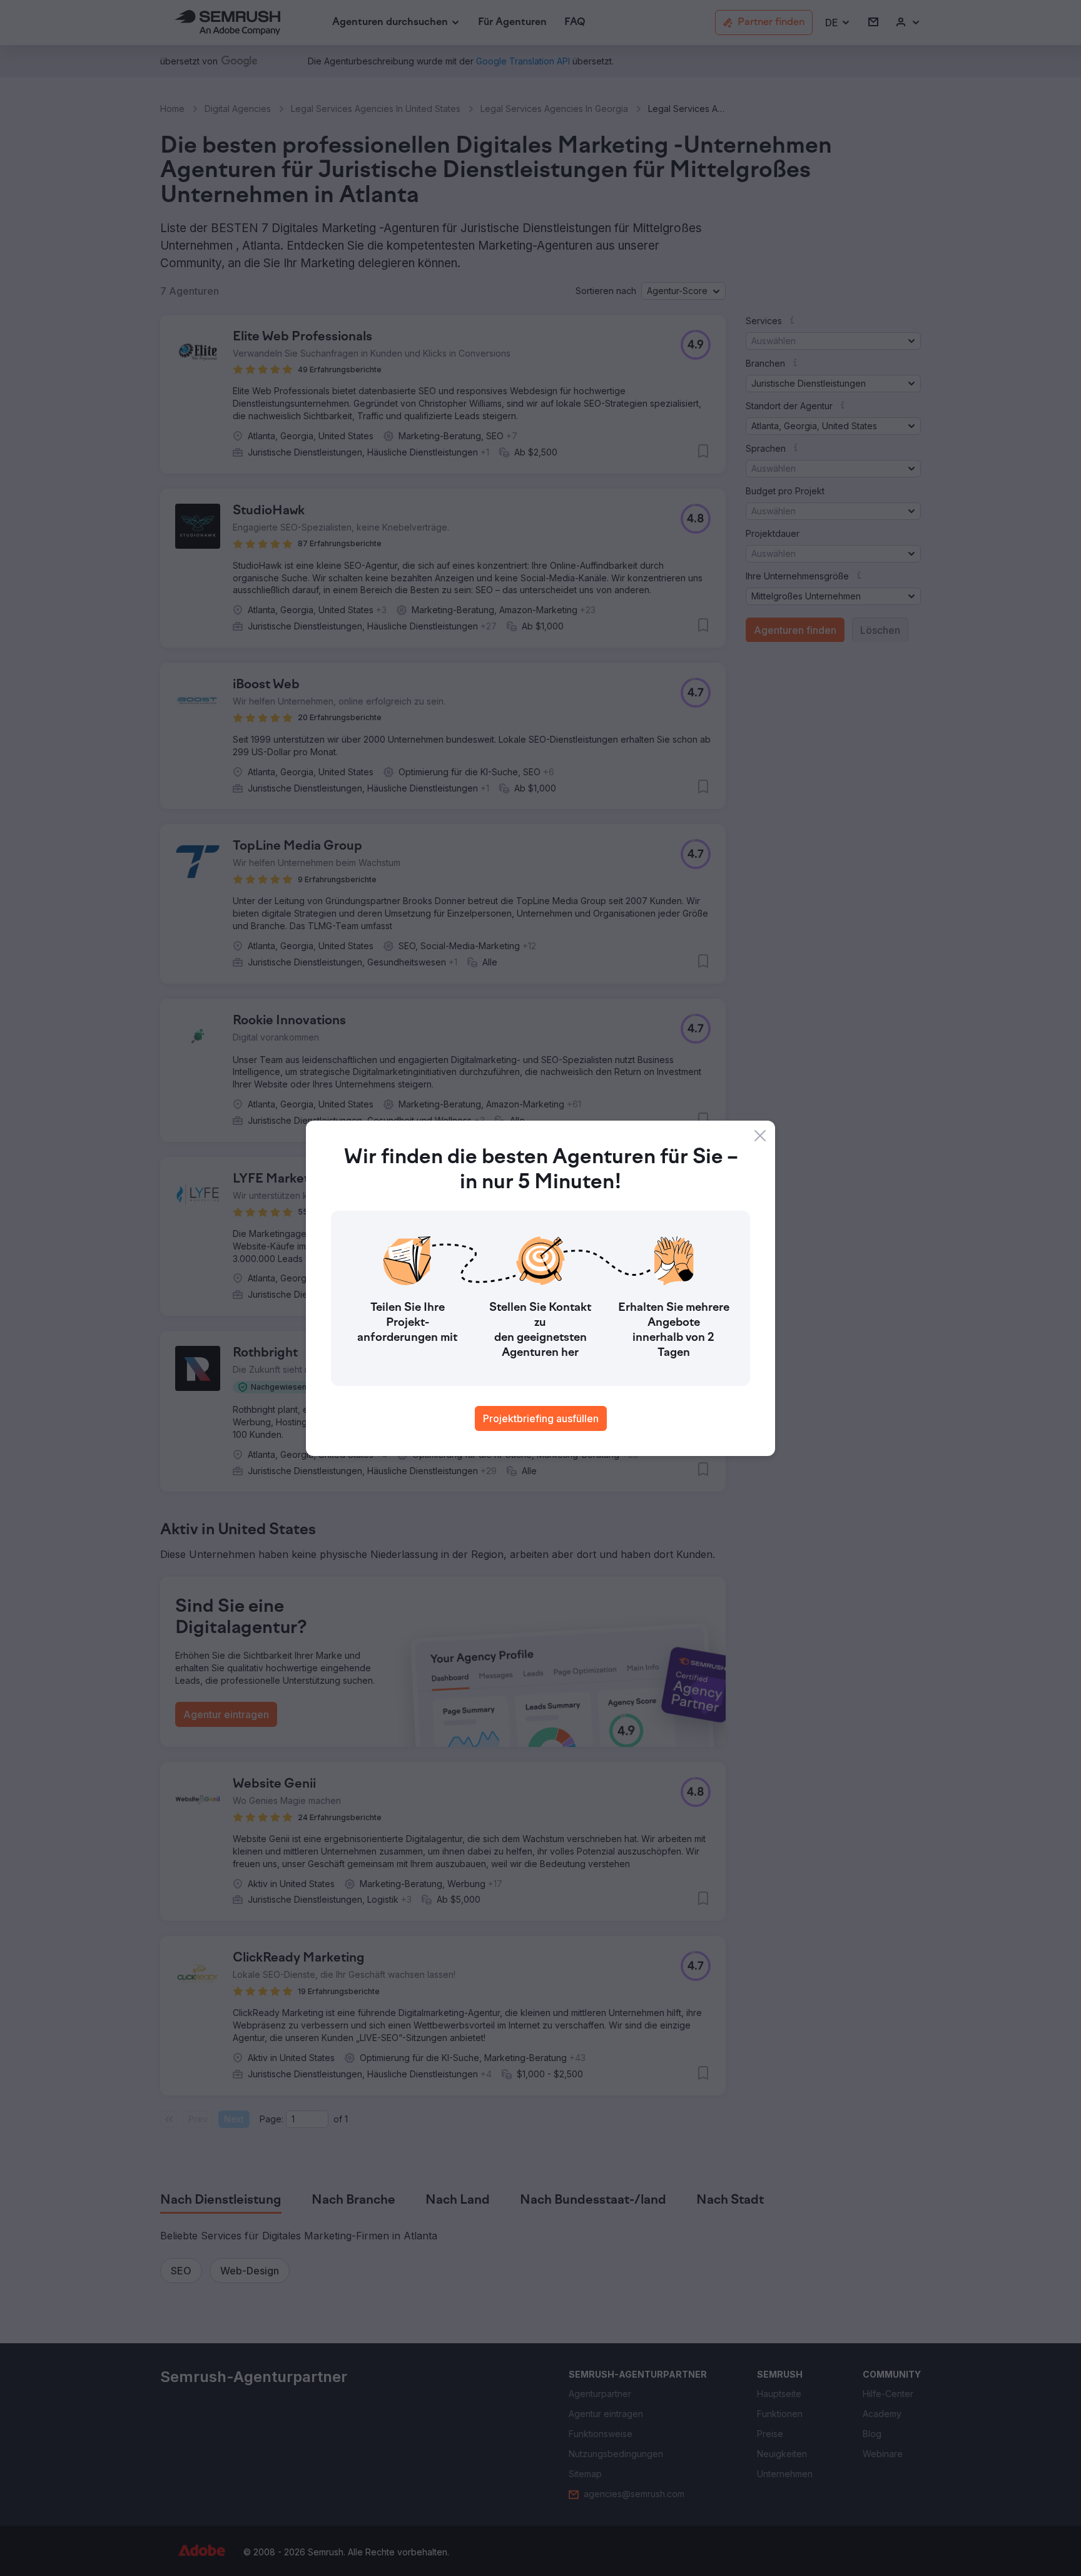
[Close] (760, 1136)
